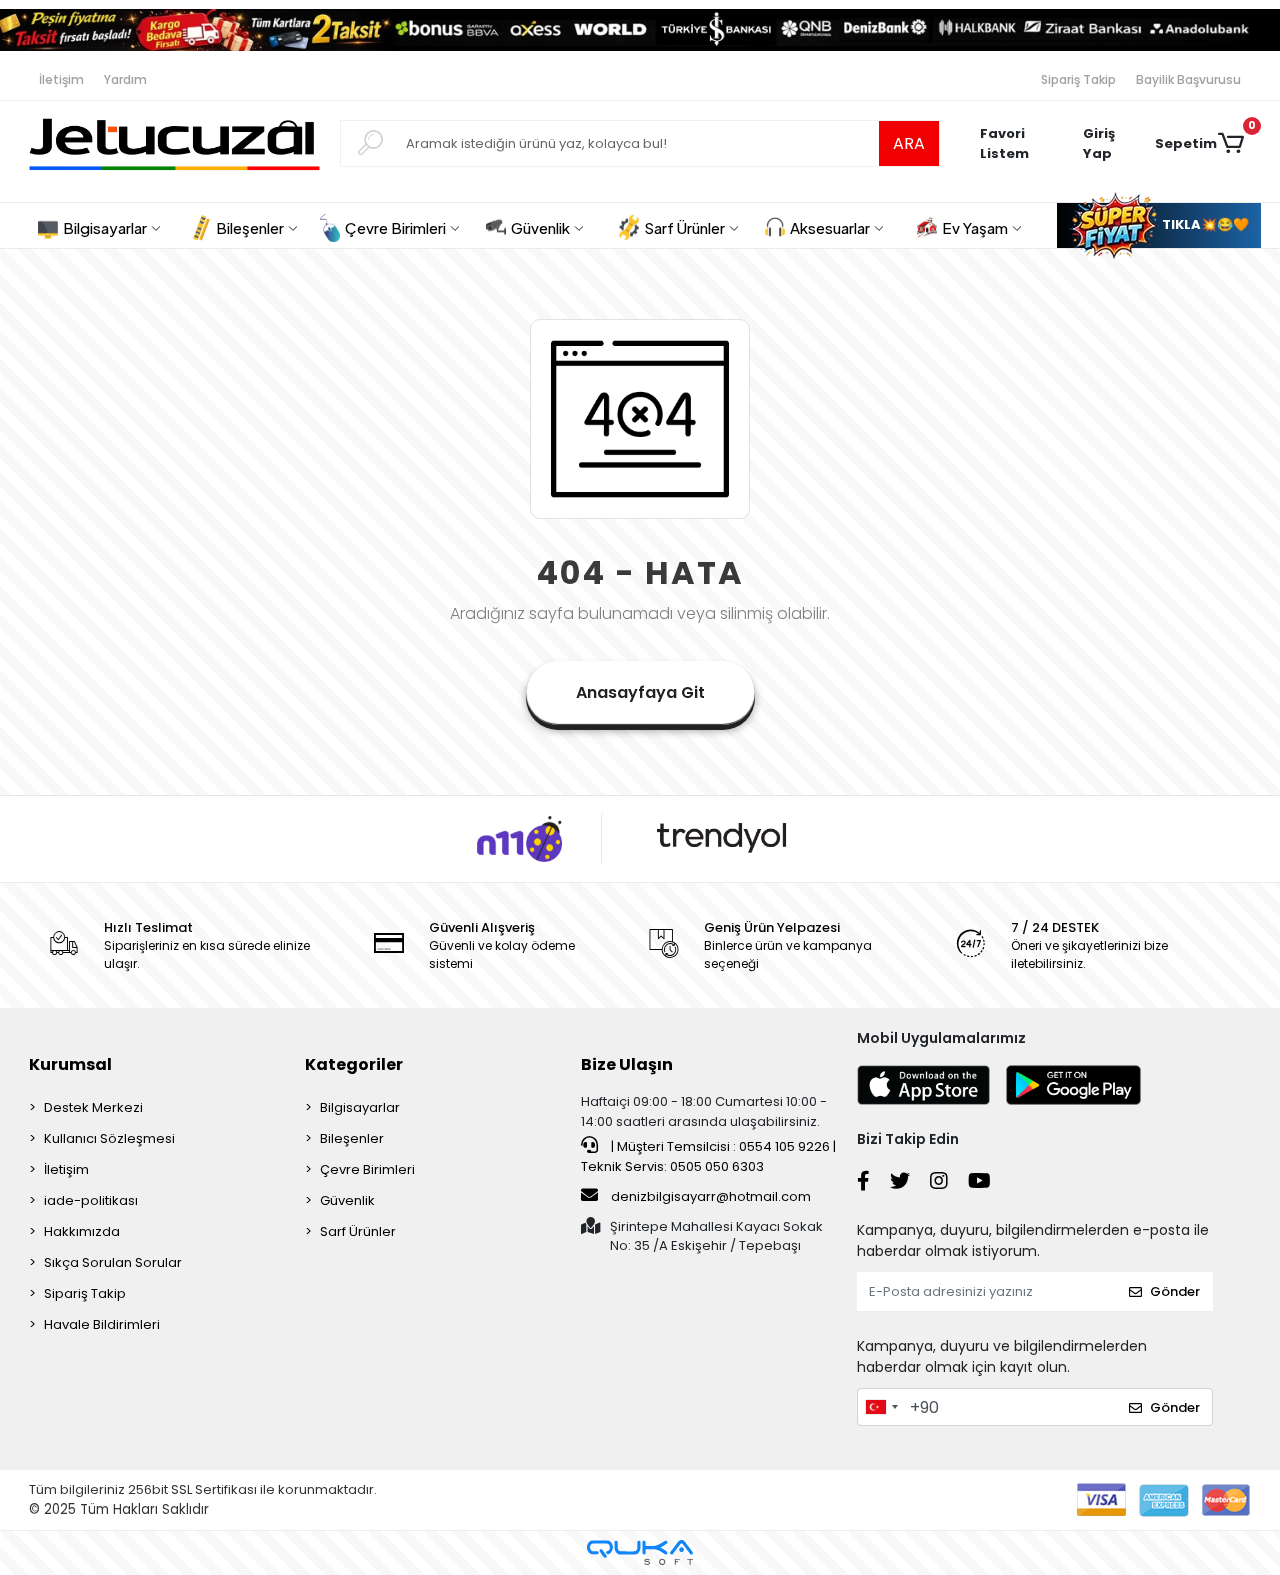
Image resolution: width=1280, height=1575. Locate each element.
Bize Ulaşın (627, 1064)
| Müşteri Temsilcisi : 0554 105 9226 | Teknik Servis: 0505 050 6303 (708, 1156)
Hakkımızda (82, 1231)
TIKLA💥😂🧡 (1204, 224)
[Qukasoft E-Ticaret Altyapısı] (640, 1552)
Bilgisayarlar (360, 1107)
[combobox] (881, 1407)
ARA (909, 143)
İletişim (61, 79)
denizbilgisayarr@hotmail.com (711, 1196)
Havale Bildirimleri (102, 1324)
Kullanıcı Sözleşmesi (109, 1138)
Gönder (1175, 1291)
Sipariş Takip (1078, 79)
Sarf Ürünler (358, 1231)
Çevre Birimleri (367, 1169)
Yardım (125, 79)
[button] (1109, 144)
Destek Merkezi (93, 1107)
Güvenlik (347, 1200)
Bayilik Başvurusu (1188, 79)
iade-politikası (91, 1200)
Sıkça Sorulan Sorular (113, 1262)
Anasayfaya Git (640, 692)
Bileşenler (352, 1138)
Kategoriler (354, 1064)
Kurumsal (70, 1064)
